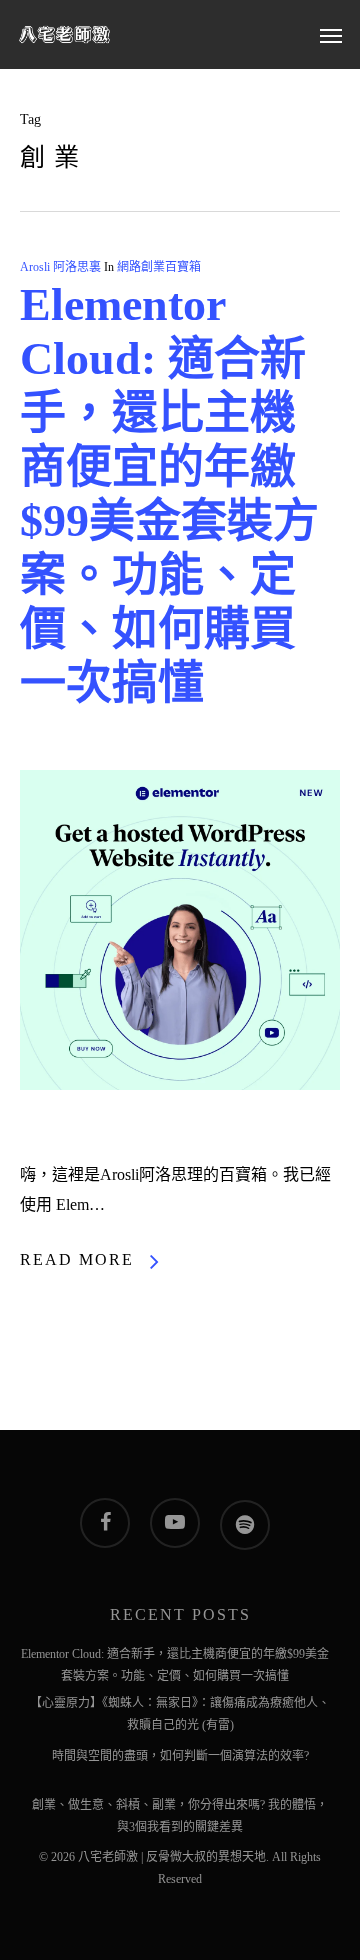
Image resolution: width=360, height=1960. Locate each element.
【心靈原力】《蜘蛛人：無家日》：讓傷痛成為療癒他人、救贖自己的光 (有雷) (180, 1706)
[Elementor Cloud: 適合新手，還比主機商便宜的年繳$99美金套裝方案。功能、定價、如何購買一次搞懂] (180, 1144)
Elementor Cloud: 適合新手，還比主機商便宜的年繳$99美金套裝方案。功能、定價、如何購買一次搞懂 (175, 1657)
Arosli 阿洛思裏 (60, 267)
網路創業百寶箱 (159, 267)
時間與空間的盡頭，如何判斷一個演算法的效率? (180, 1756)
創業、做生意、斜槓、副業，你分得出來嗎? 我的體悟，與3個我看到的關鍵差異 (180, 1808)
